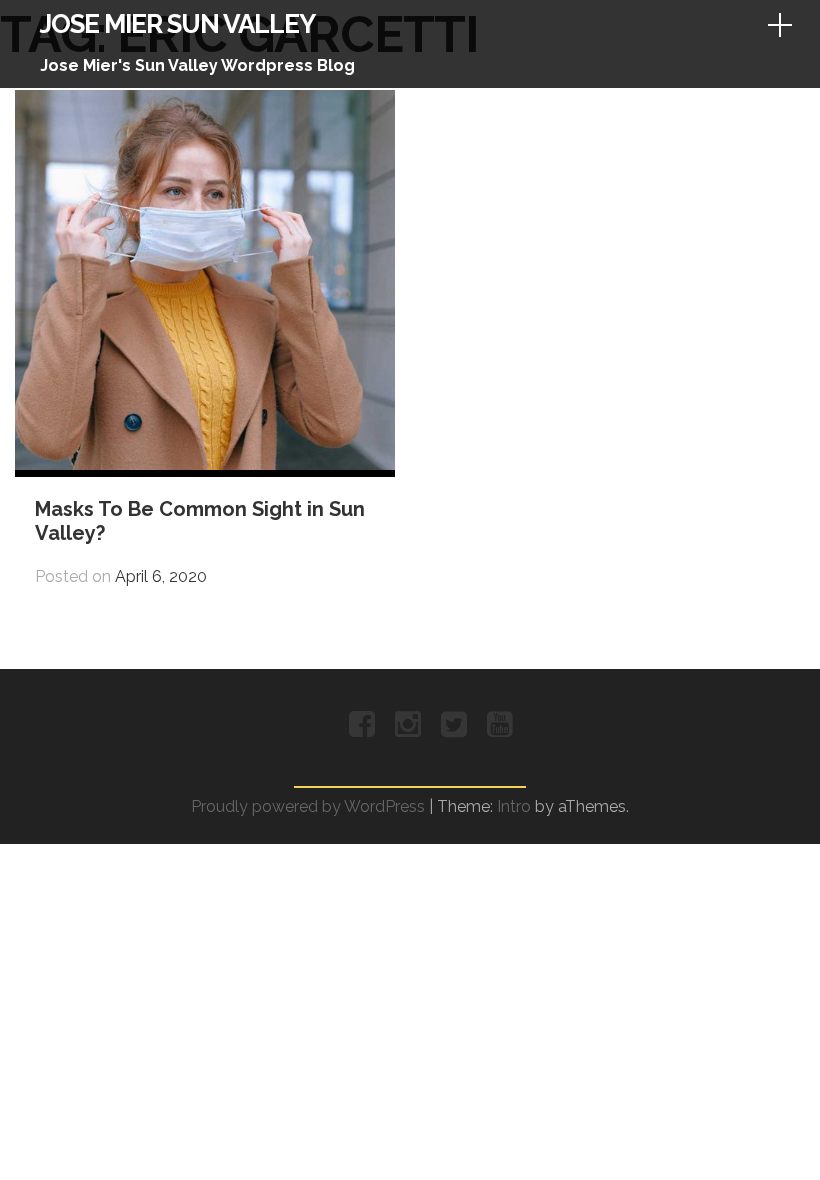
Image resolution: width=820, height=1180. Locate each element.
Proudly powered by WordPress (308, 806)
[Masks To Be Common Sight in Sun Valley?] (205, 464)
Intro (514, 806)
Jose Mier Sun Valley (177, 24)
